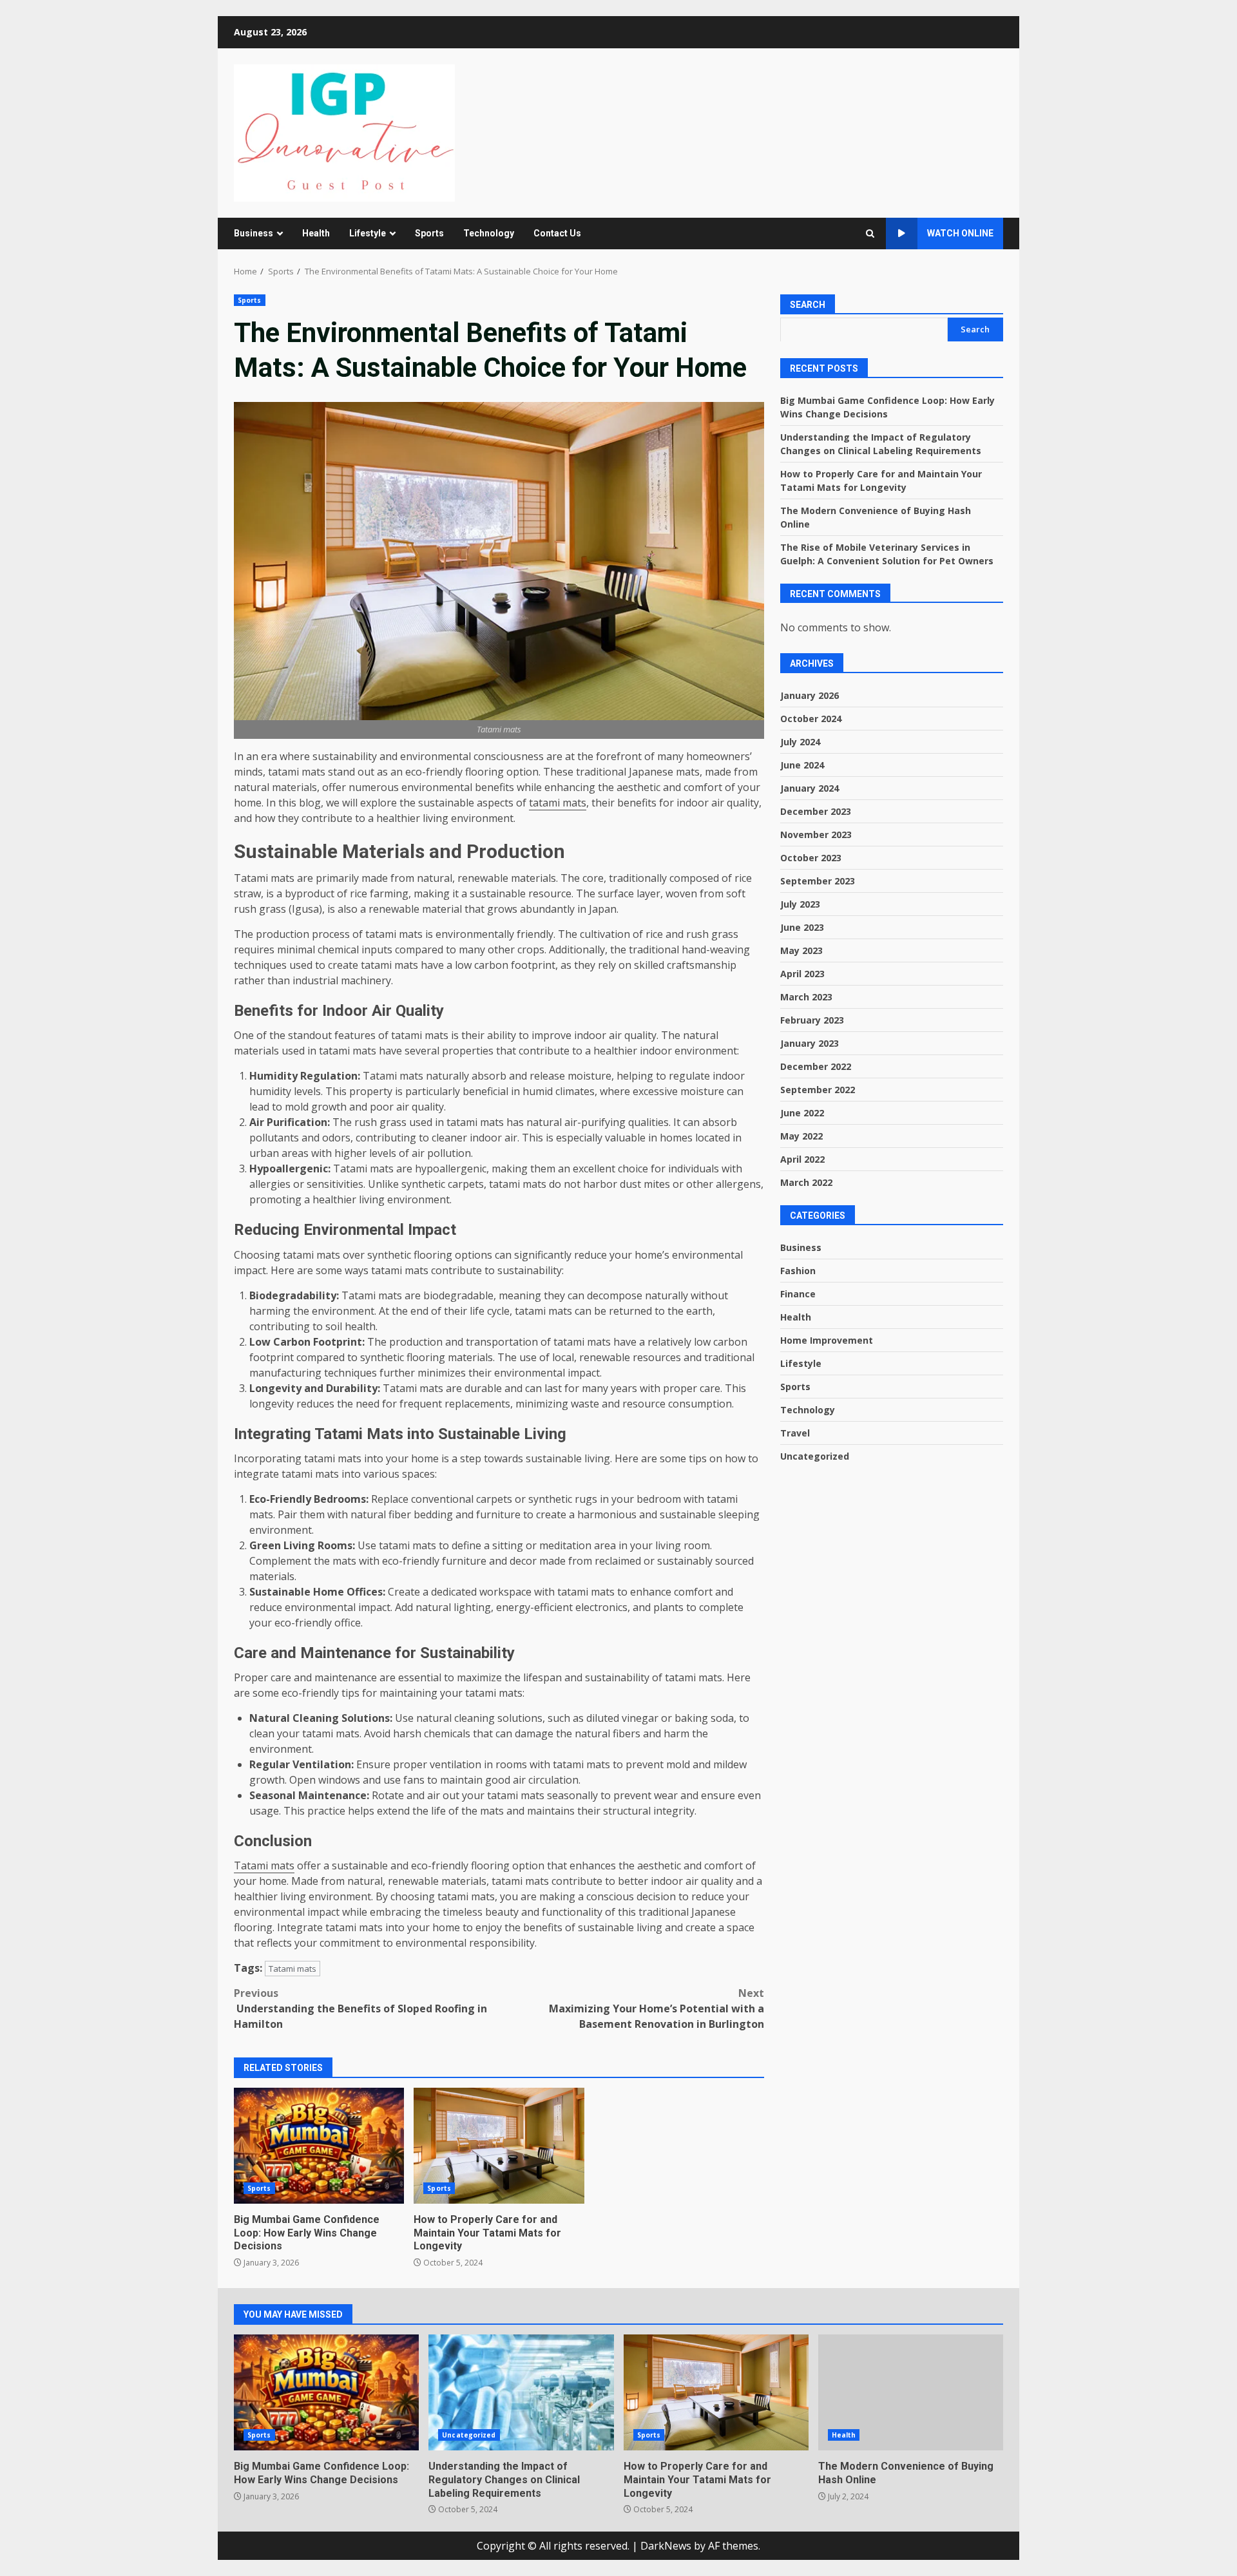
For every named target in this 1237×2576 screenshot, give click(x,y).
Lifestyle (368, 233)
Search (808, 305)
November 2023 (816, 834)
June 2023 (802, 927)
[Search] (870, 234)
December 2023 (816, 811)
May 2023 (801, 950)
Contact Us (557, 233)
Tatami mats (264, 1865)
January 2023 (810, 1043)
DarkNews (666, 2546)
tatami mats (558, 803)
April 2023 (802, 973)
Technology (489, 233)
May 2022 (801, 1135)
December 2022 (816, 1066)
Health (316, 233)
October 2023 (811, 857)
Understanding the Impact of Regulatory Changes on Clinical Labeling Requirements (521, 2392)
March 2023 (806, 996)
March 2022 (806, 1182)
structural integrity (649, 1811)
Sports (429, 233)
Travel (795, 1432)
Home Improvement (827, 1340)
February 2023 (812, 1019)
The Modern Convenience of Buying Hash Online (911, 2392)
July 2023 (800, 903)
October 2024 (811, 718)
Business (254, 233)
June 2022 (802, 1112)
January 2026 (810, 695)
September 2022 (818, 1089)
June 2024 (802, 764)
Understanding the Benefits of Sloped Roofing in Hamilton (360, 2008)
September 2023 (818, 880)
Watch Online (960, 233)
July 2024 (800, 741)
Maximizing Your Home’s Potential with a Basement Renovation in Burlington (657, 2008)
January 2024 (810, 787)
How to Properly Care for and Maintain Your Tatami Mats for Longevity (499, 2146)
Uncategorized (815, 1455)
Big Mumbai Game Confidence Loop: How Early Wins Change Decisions (319, 2146)
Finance (798, 1293)
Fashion (798, 1270)
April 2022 (802, 1159)
